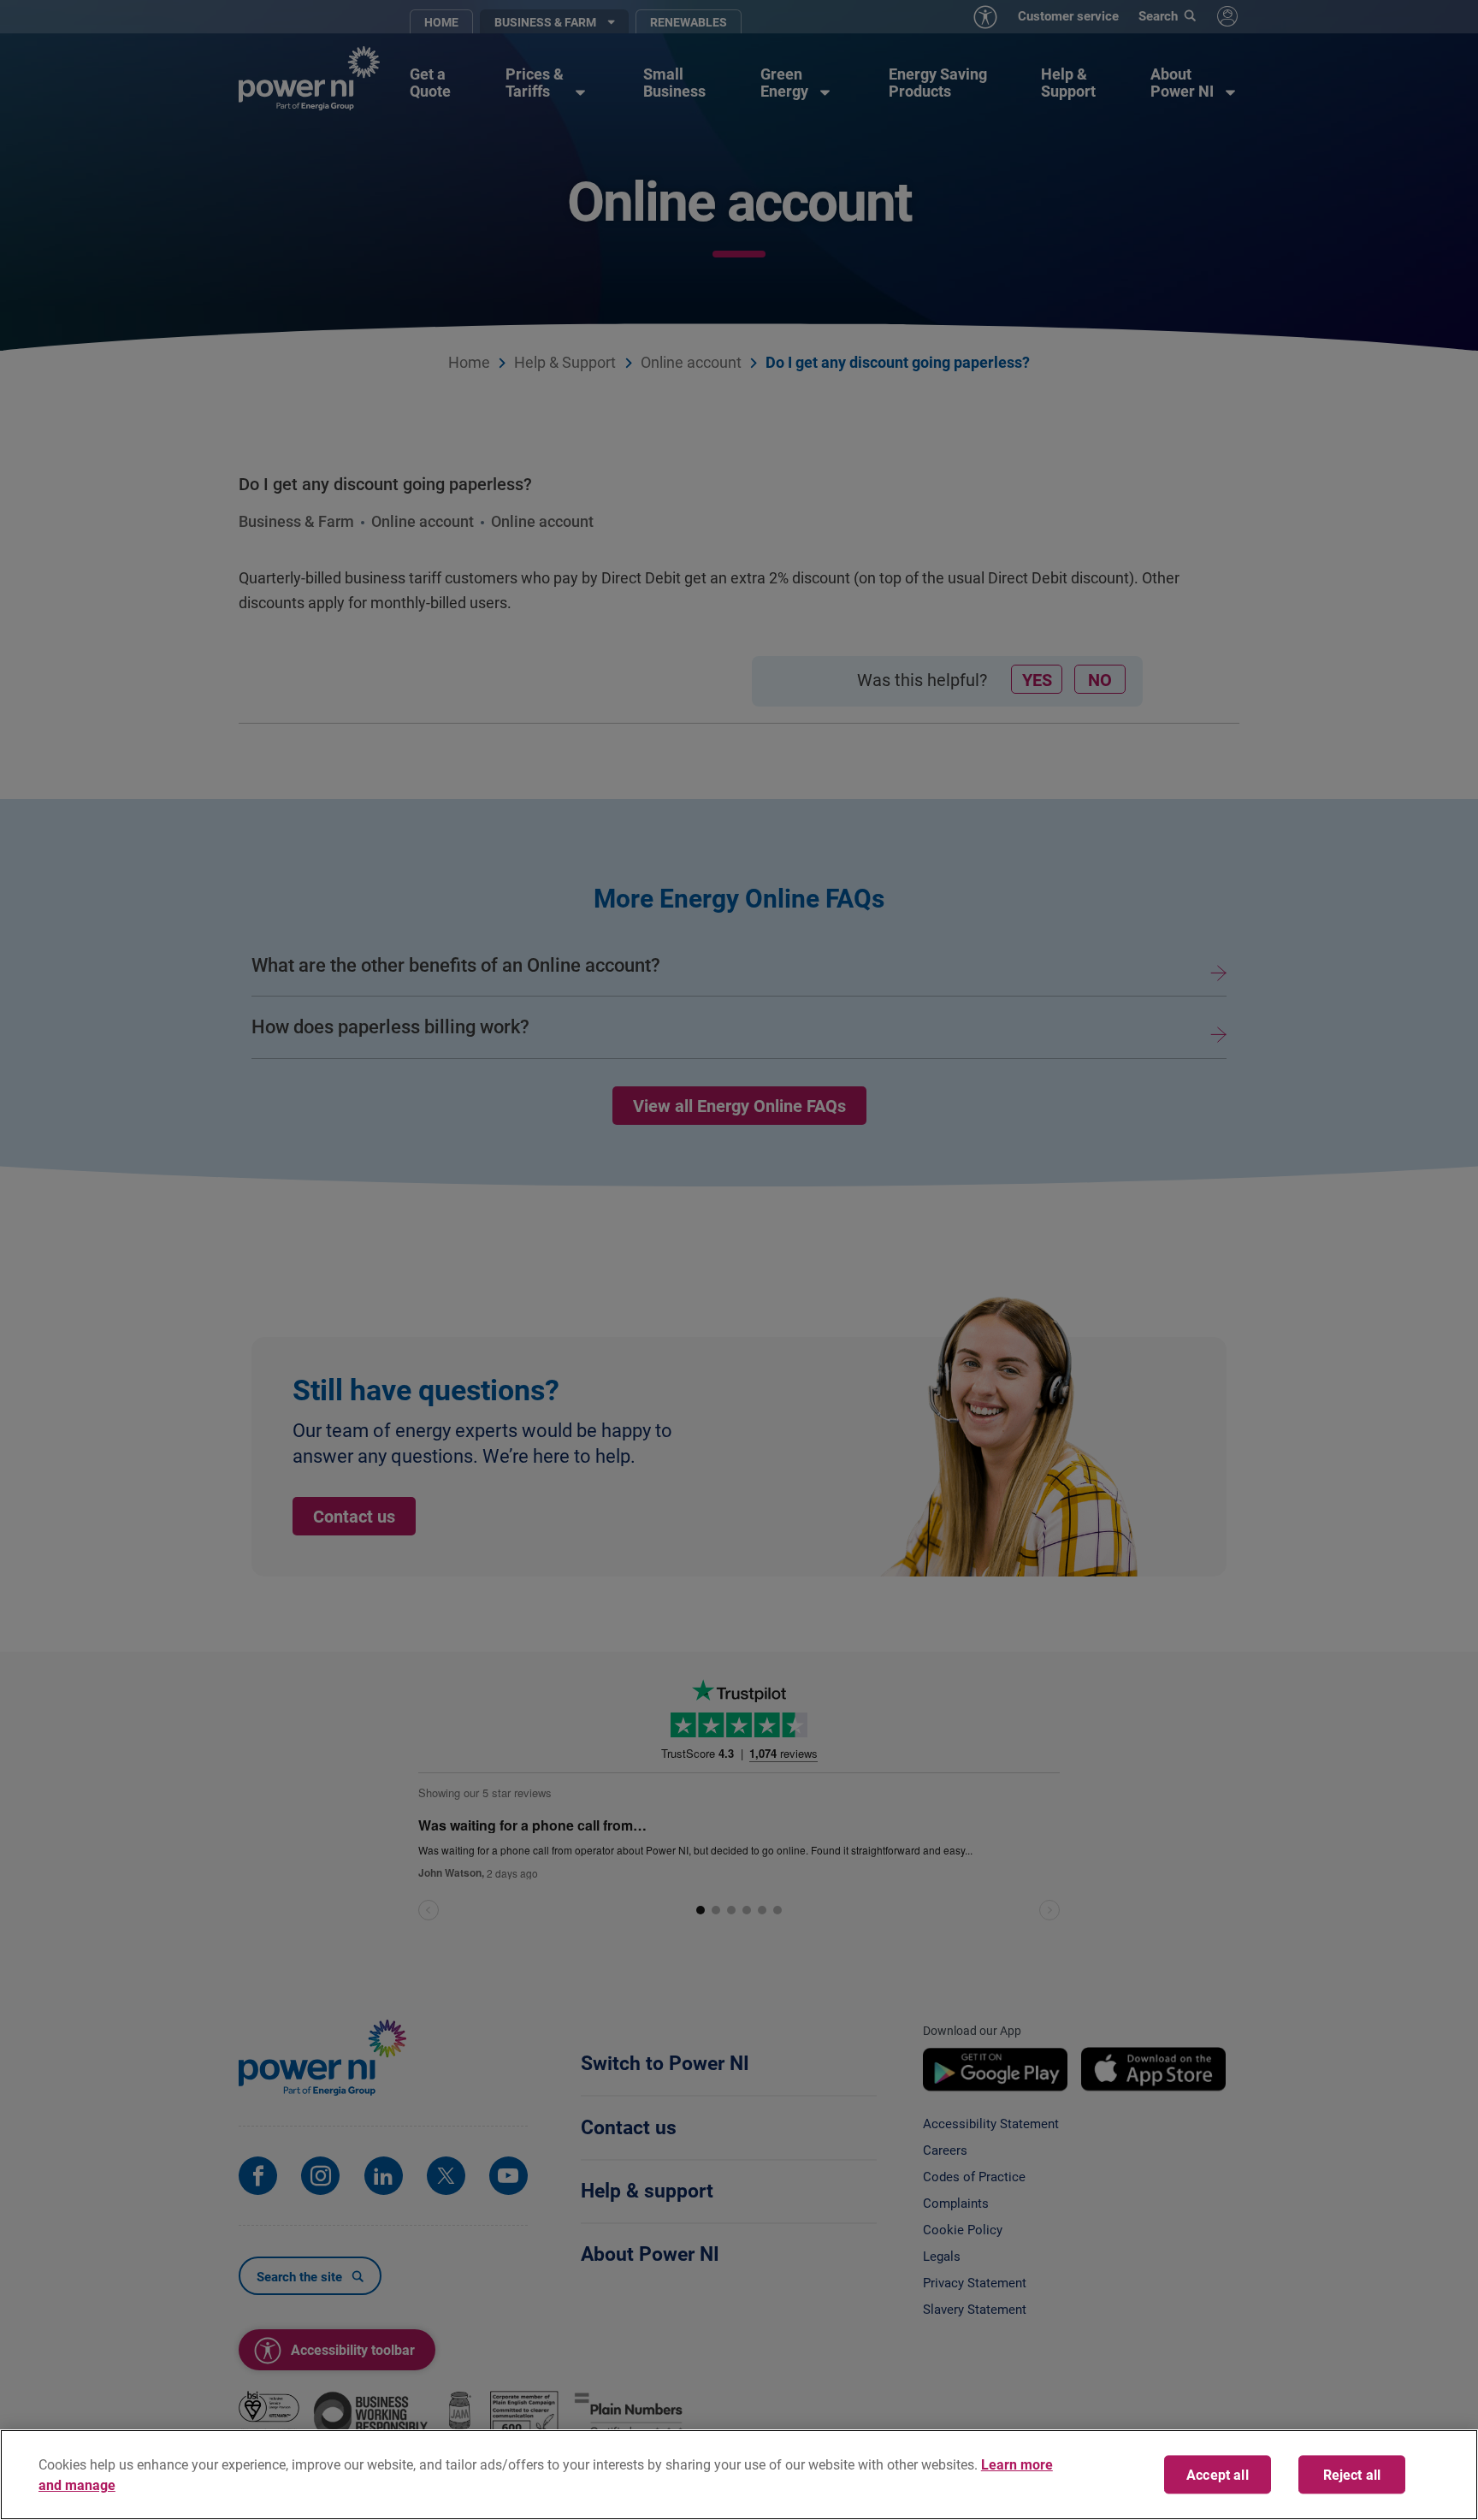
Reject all (1352, 2475)
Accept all (1218, 2475)
